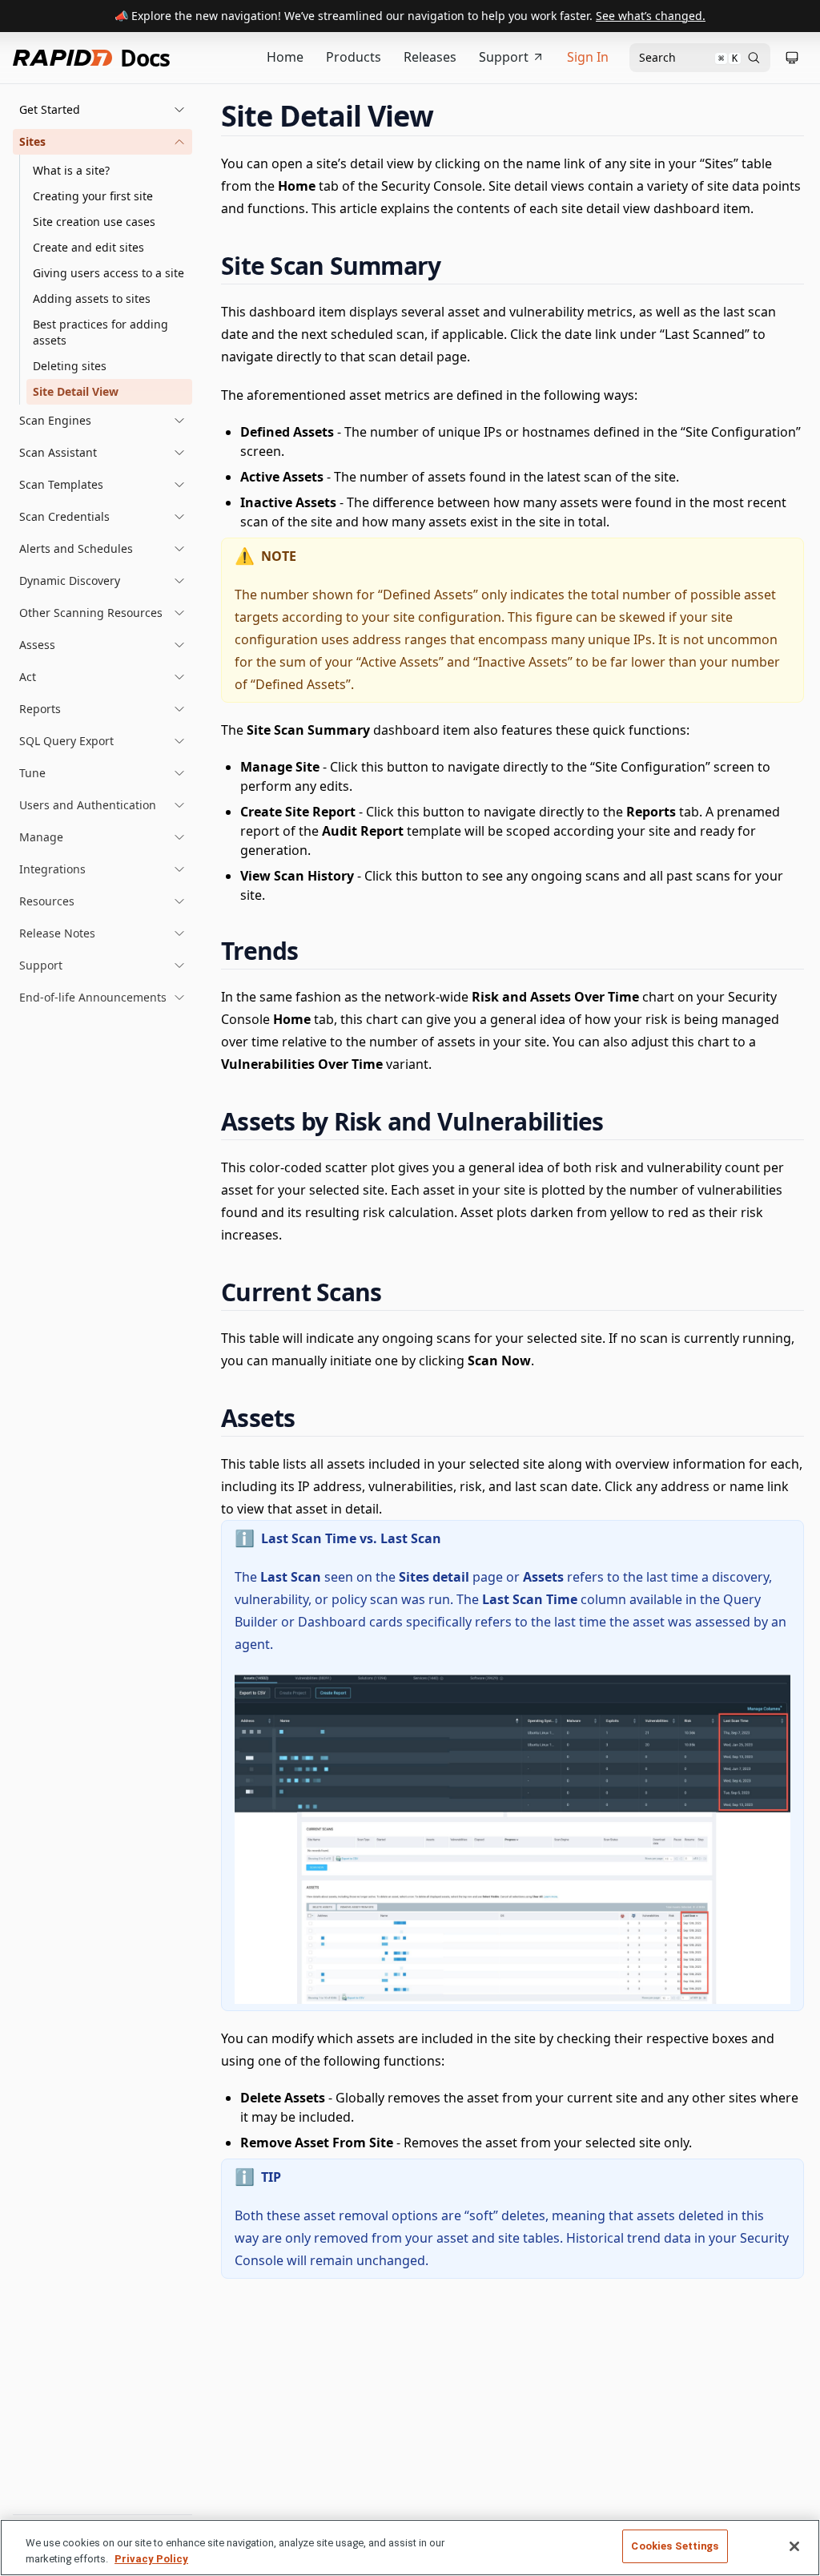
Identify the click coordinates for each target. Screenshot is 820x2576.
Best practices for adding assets (100, 332)
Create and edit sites (88, 247)
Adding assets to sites (92, 298)
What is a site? (71, 170)
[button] (102, 110)
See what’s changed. (651, 16)
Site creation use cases (94, 222)
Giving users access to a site (109, 273)
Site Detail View (76, 391)
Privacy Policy (151, 2559)
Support (504, 57)
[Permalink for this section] (448, 116)
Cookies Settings (675, 2546)
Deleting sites (70, 366)
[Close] (794, 2546)
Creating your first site (93, 196)
